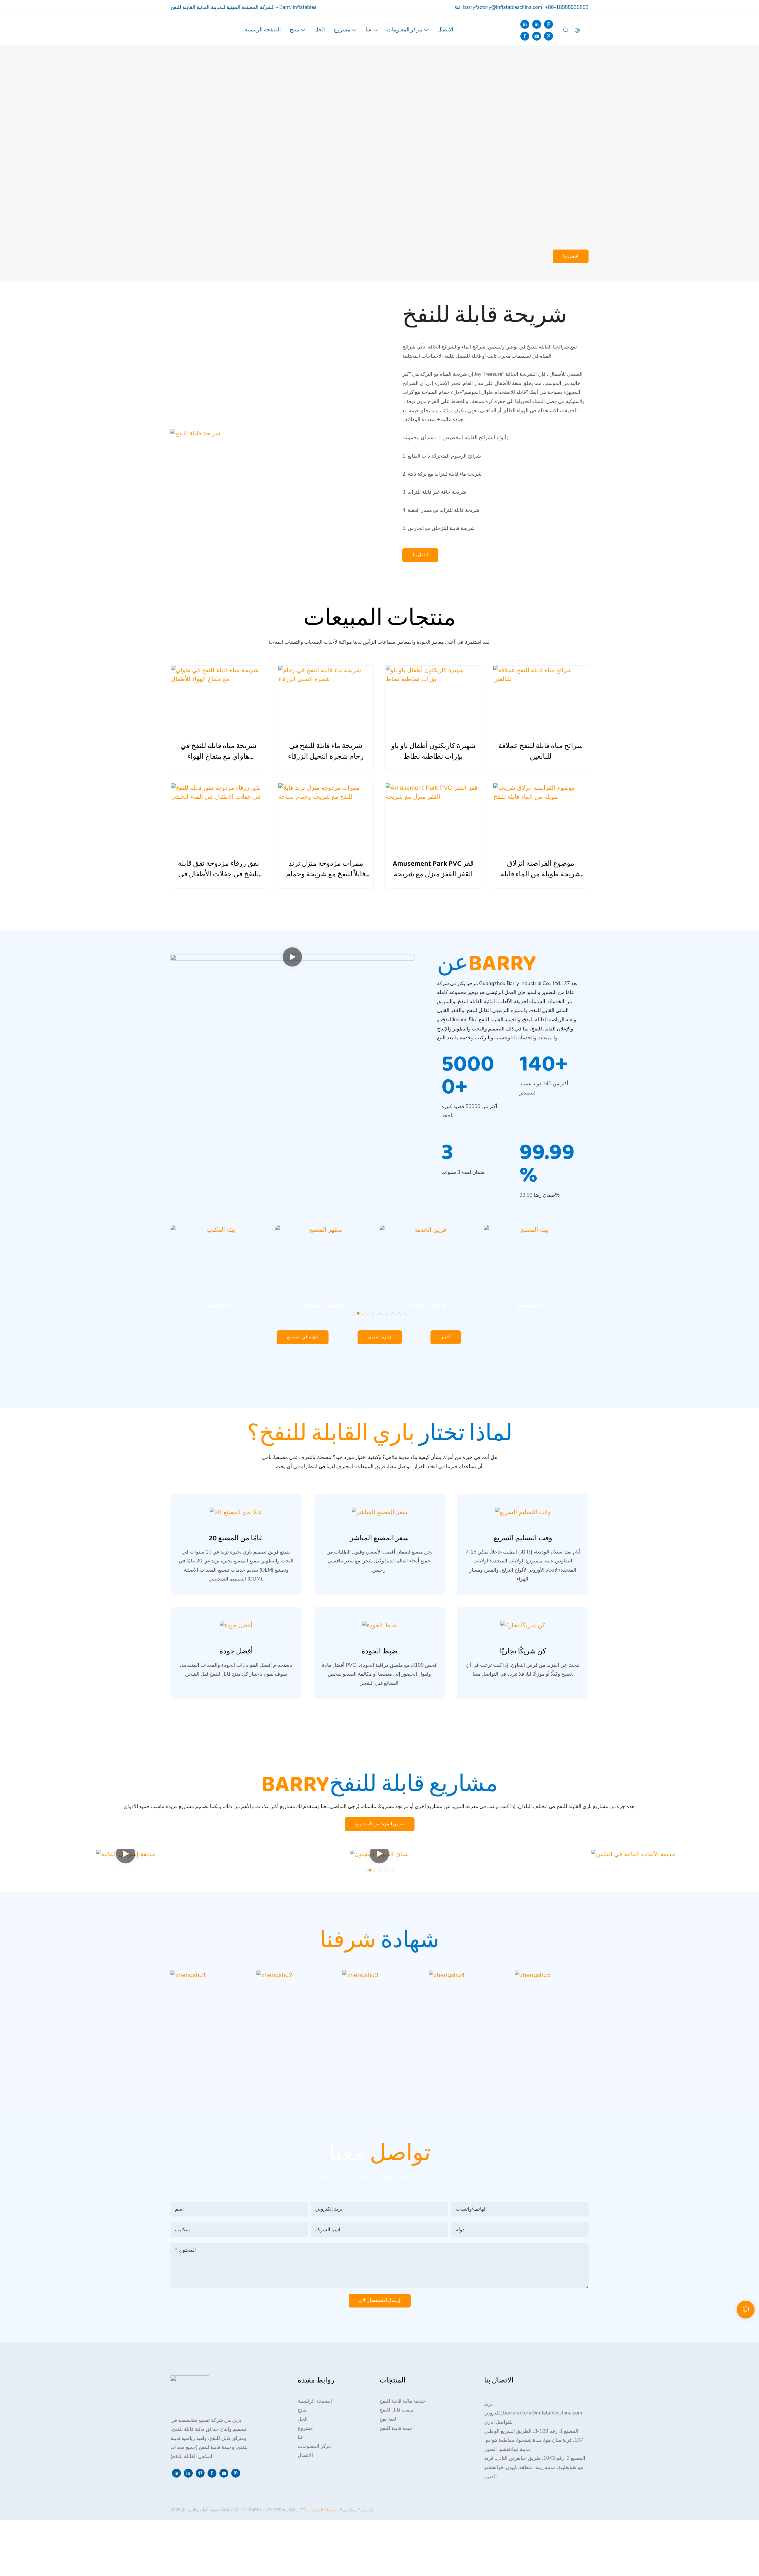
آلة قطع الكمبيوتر (532, 1305)
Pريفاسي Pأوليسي (356, 2510)
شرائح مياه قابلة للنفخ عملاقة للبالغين (541, 752)
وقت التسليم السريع (523, 1538)
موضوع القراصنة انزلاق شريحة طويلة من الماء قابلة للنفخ (541, 869)
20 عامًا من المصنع (236, 1538)
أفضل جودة (236, 1652)
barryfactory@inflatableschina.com (503, 7)
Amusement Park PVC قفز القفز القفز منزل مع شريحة (433, 869)
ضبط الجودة (379, 1652)
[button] (353, 1313)
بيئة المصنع (428, 1305)
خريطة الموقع (324, 2510)
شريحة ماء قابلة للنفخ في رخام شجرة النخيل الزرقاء (326, 752)
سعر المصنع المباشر (379, 1538)
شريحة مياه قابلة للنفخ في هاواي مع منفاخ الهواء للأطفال (219, 752)
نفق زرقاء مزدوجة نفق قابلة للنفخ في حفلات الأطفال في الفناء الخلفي (219, 869)
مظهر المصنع (219, 1305)
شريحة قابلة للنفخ (485, 316)
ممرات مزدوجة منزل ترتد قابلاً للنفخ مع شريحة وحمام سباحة (326, 869)
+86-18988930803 (567, 7)
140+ (544, 1064)
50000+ (468, 1076)
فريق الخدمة (323, 1305)
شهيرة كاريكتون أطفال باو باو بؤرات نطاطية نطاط (433, 752)
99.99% (547, 1164)
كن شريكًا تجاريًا (523, 1652)
